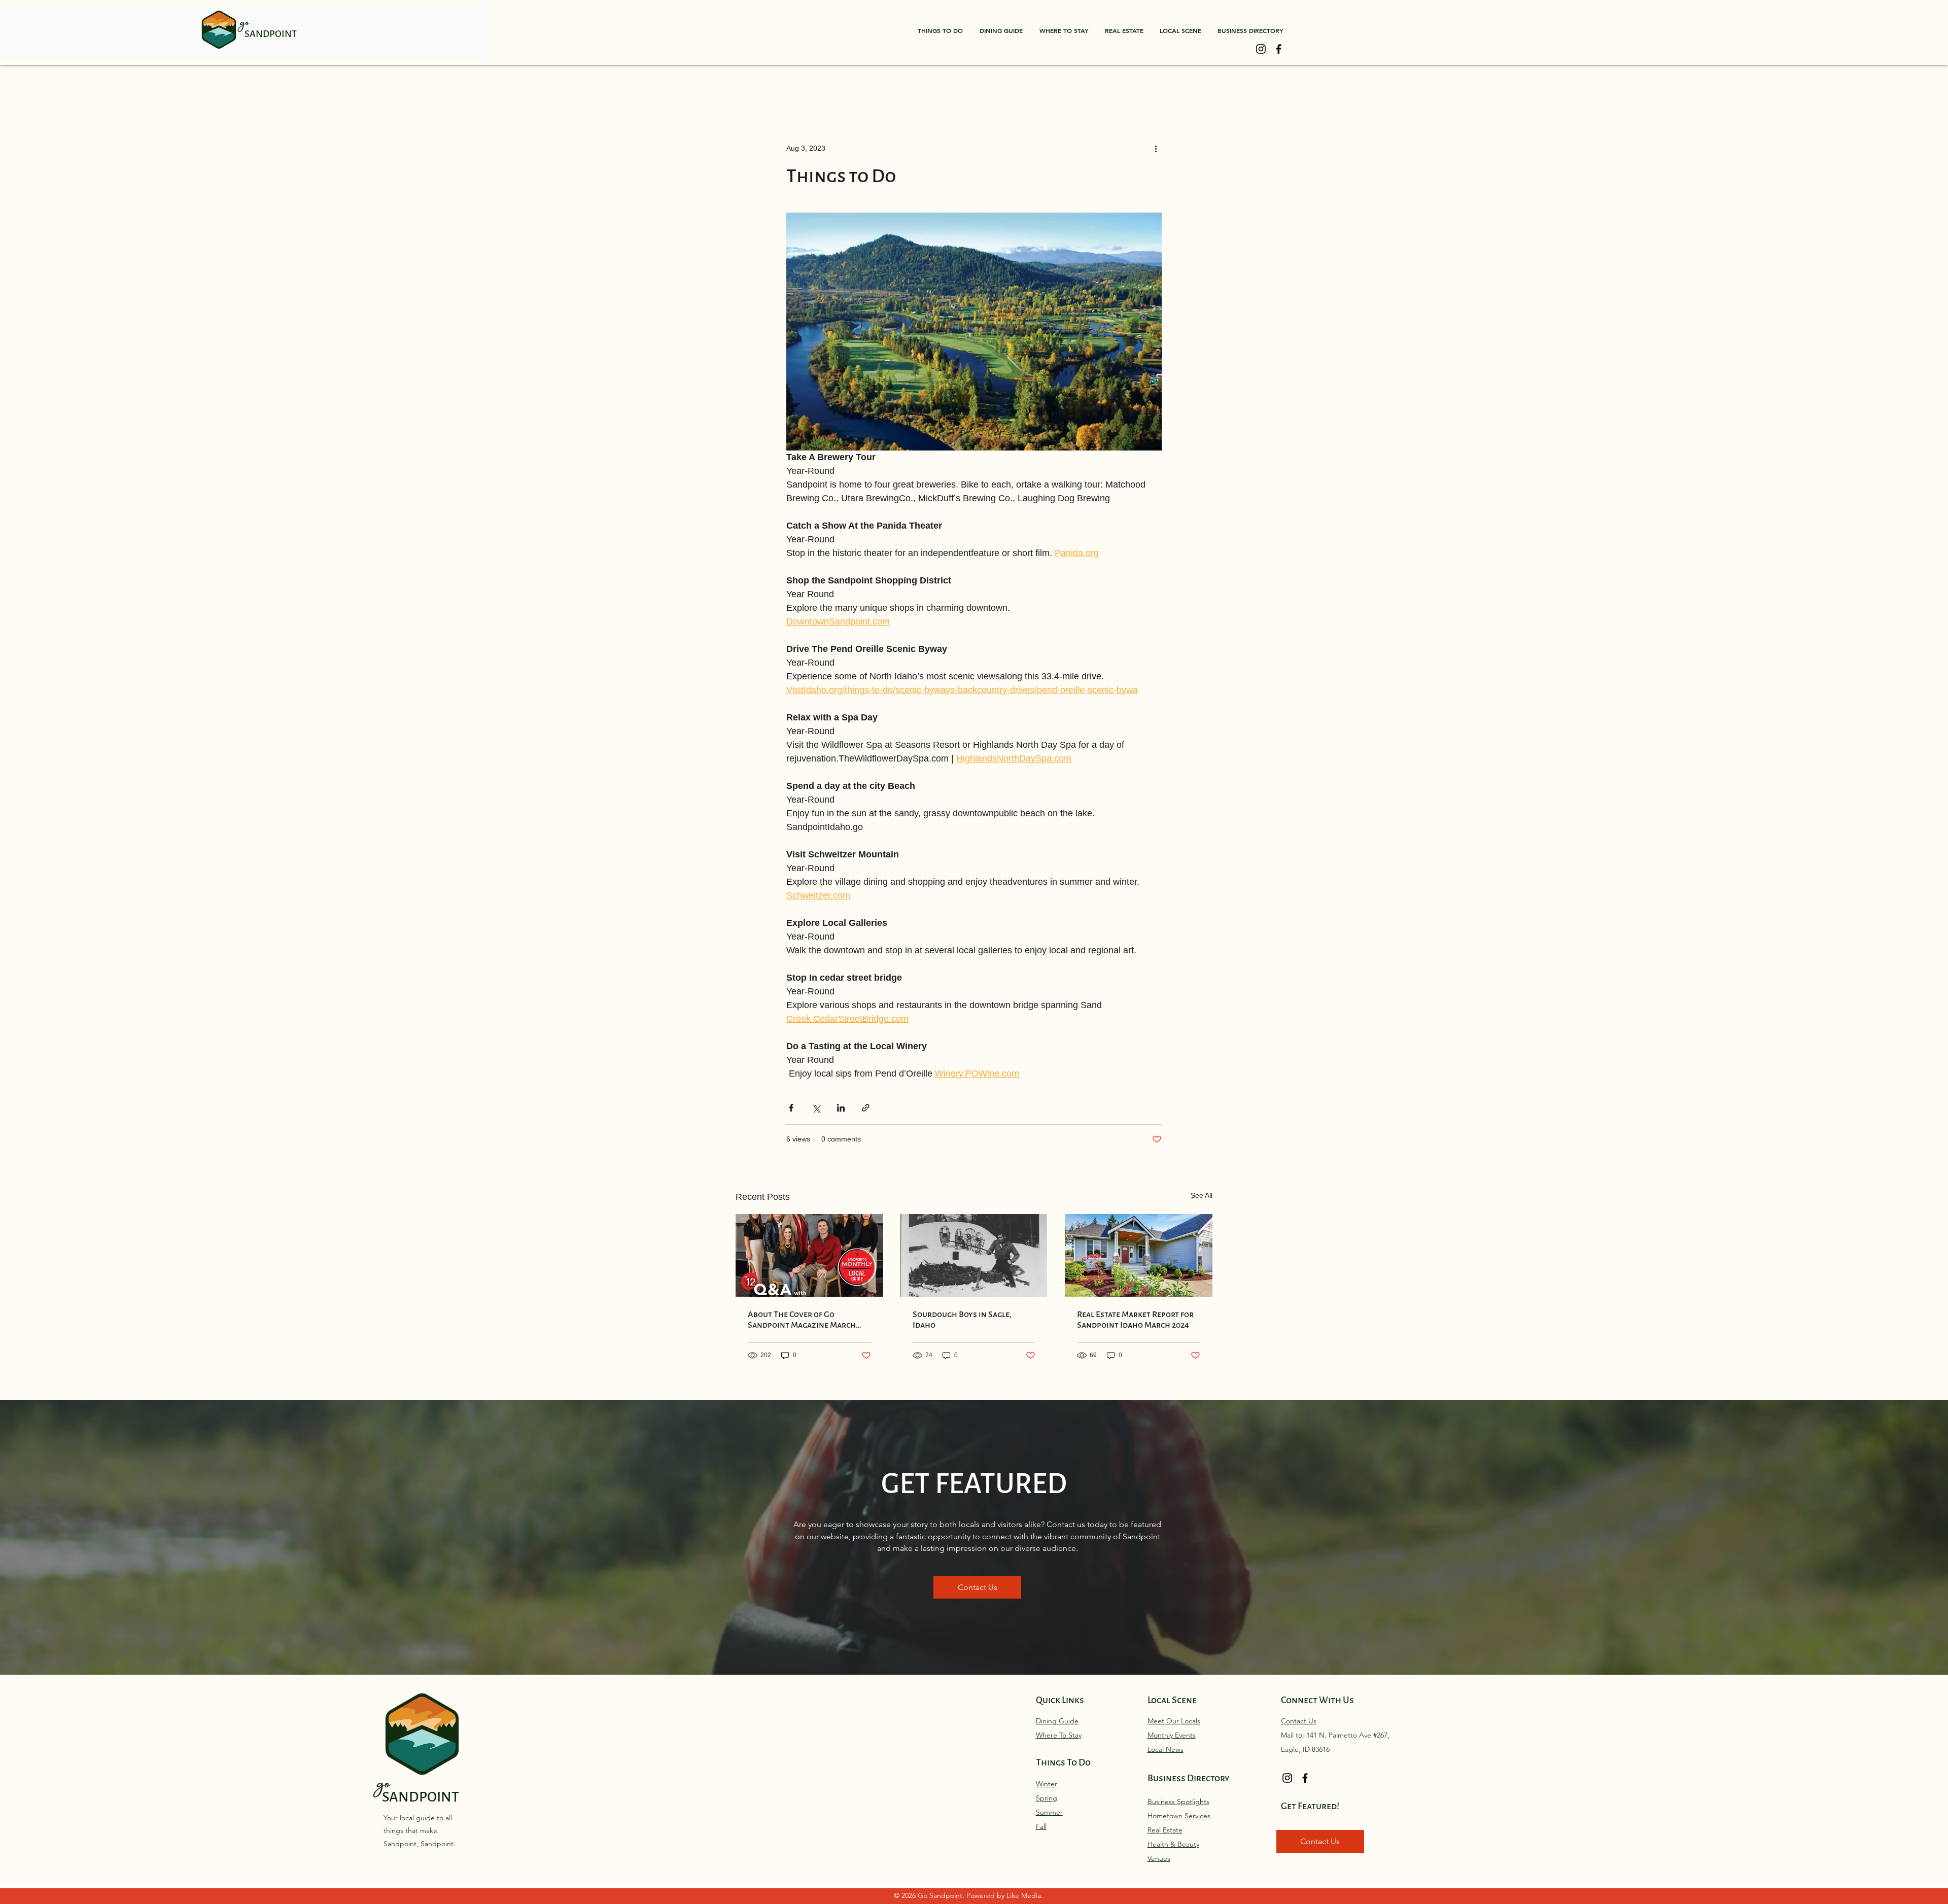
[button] (940, 30)
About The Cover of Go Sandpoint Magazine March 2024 (802, 1320)
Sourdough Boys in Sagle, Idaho (962, 1320)
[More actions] (1156, 148)
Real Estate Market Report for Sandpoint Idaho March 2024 (1135, 1320)
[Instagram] (1261, 49)
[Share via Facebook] (791, 1108)
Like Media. (1025, 1895)
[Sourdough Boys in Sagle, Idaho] (974, 1256)
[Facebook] (1279, 49)
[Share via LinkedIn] (841, 1108)
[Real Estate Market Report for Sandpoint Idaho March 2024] (1139, 1255)
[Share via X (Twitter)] (816, 1108)
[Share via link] (866, 1108)
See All (1202, 1195)
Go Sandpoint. (942, 1895)
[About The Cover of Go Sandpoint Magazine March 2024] (809, 1255)
